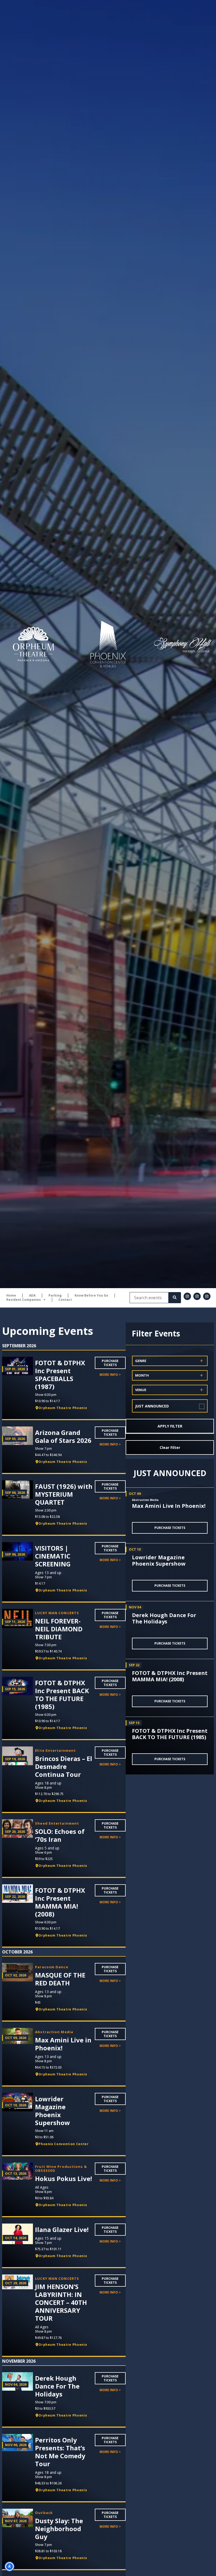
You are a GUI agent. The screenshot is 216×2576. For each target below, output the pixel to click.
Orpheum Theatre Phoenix (63, 1408)
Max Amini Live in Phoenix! (169, 1506)
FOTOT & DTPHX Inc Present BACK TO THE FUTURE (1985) (170, 1734)
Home (11, 1296)
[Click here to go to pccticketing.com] (108, 644)
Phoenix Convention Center (63, 2144)
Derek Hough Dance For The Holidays (164, 1618)
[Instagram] (187, 1296)
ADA (32, 1296)
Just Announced (152, 1406)
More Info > (110, 1375)
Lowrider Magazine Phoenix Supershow (159, 1560)
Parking (55, 1296)
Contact (65, 1300)
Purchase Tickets (110, 1363)
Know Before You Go (91, 1296)
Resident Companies (24, 1300)
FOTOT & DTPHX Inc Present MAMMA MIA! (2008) (170, 1676)
